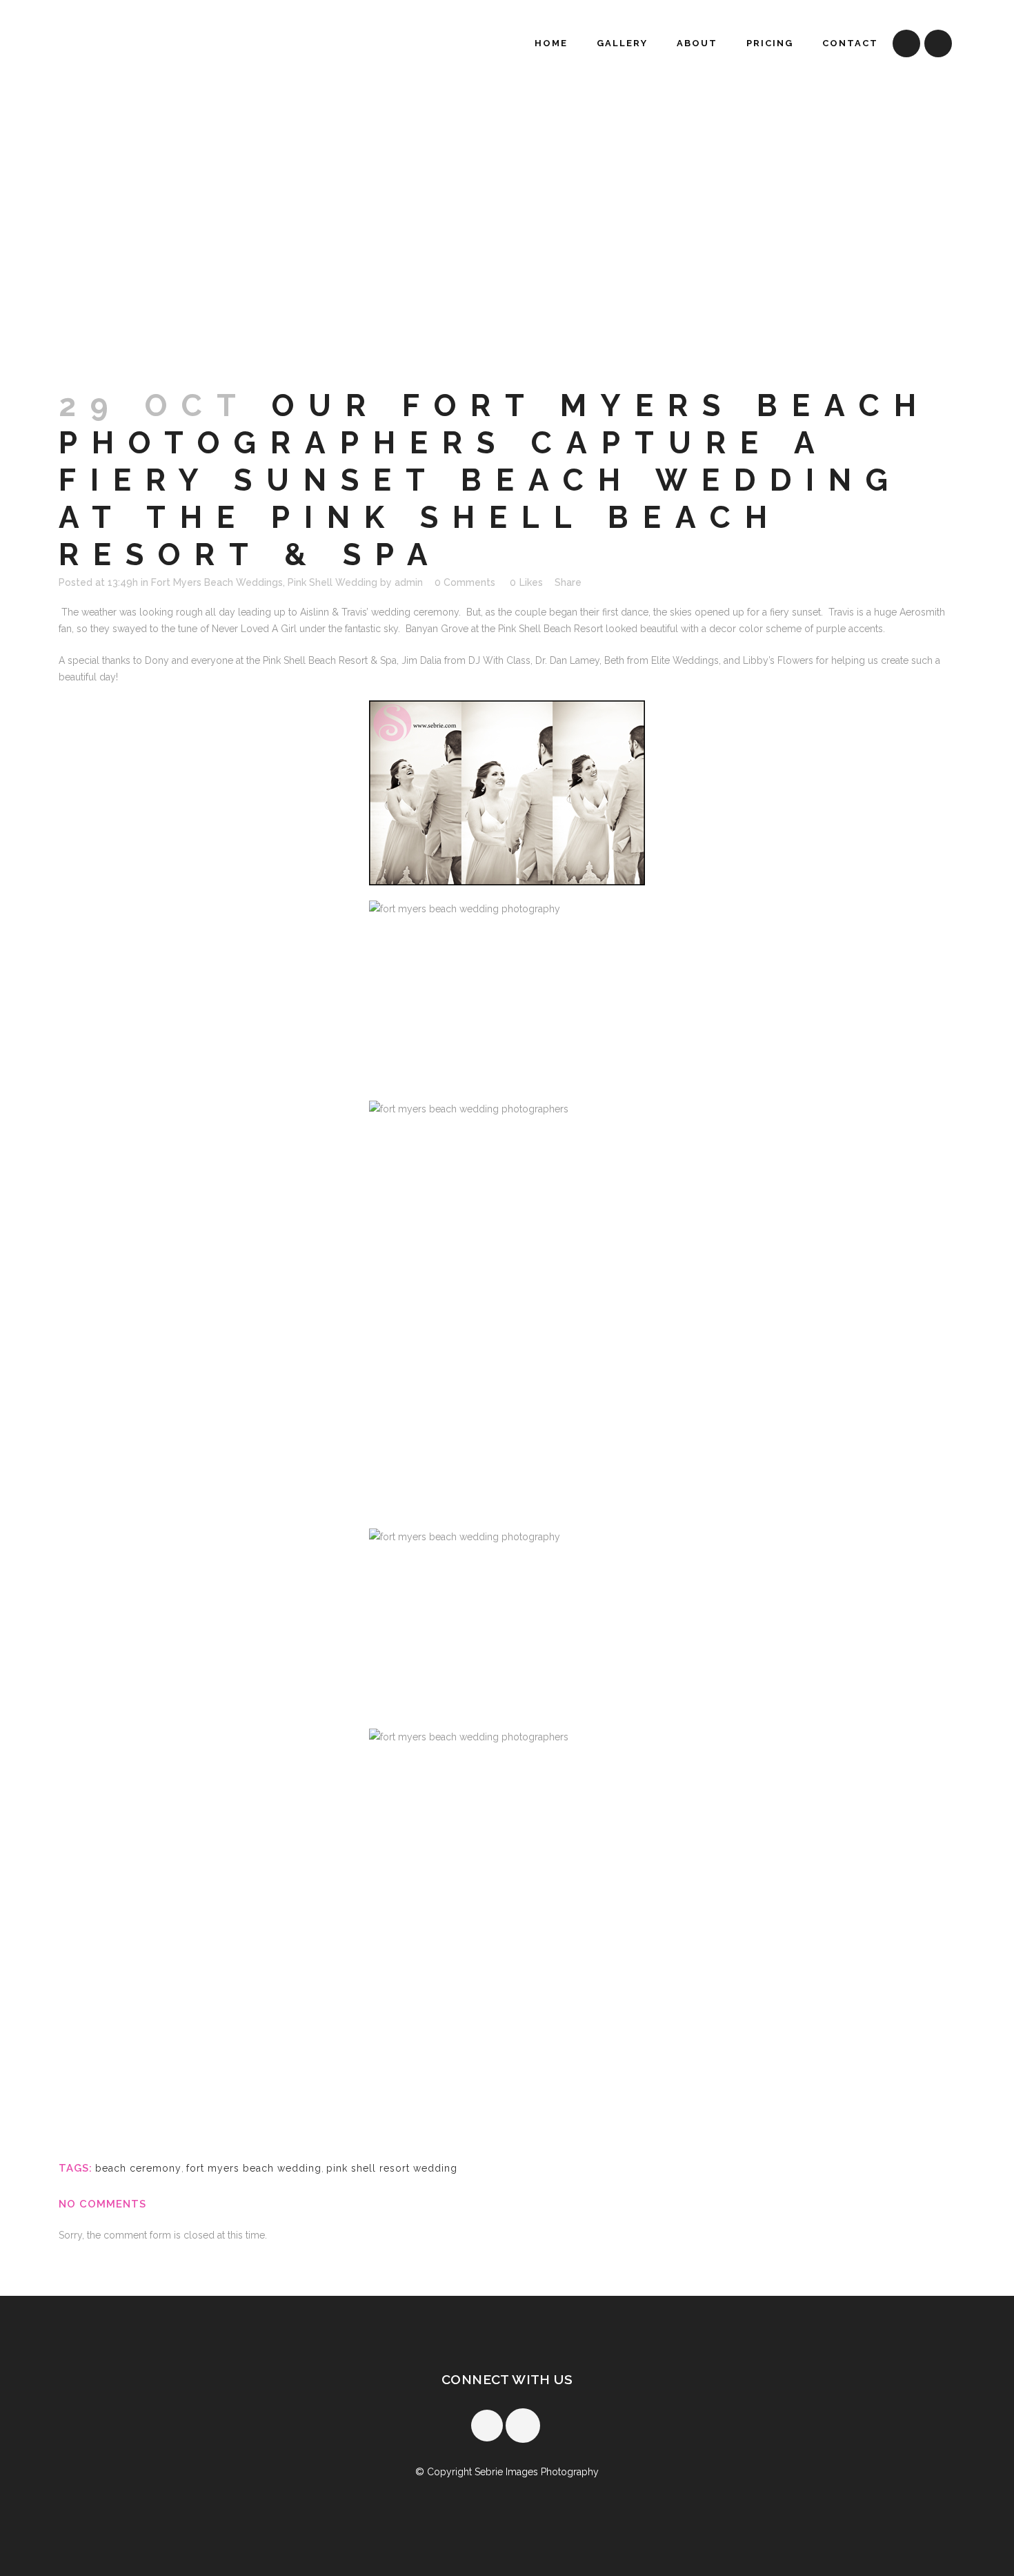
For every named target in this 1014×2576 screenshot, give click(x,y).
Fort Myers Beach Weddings (217, 582)
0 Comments (465, 582)
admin (409, 582)
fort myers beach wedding (254, 2168)
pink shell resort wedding (392, 2168)
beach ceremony (138, 2168)
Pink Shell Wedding (332, 582)
